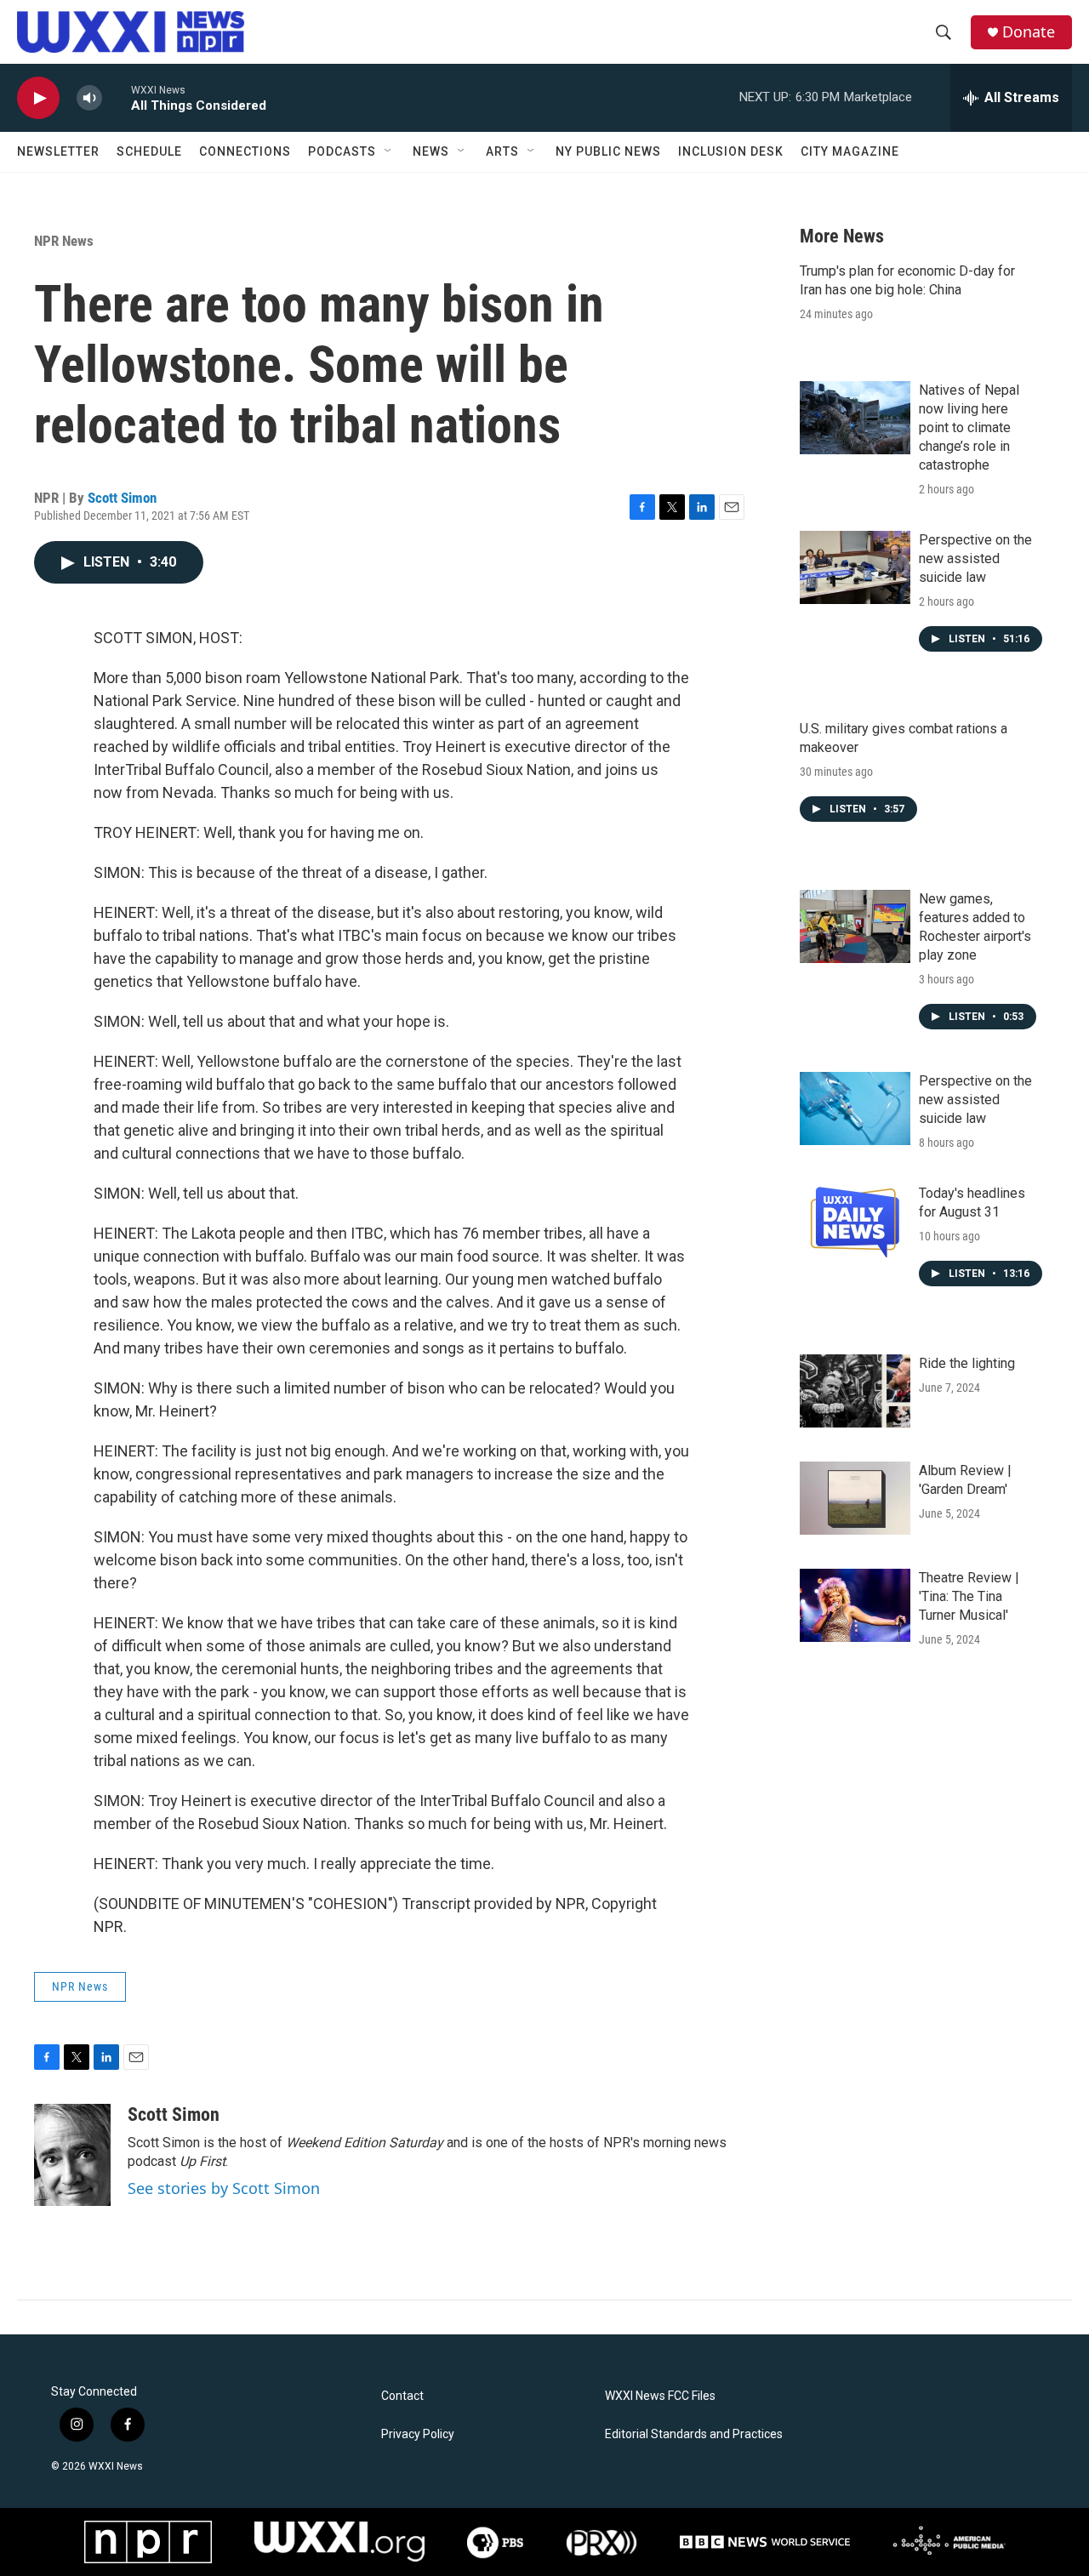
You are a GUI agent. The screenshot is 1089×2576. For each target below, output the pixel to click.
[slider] (117, 97)
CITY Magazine (850, 151)
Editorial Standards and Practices (694, 2434)
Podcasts (342, 151)
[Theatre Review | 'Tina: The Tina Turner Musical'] (855, 1605)
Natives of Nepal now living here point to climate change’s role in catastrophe (969, 427)
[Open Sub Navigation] (389, 151)
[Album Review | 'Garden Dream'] (855, 1498)
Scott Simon (122, 498)
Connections (245, 151)
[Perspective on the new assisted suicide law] (855, 567)
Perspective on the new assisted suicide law (975, 559)
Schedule (149, 151)
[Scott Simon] (72, 2155)
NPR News (64, 241)
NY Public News (608, 151)
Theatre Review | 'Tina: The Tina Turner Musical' (969, 1596)
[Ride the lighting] (855, 1391)
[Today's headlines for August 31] (855, 1221)
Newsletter (58, 151)
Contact (402, 2396)
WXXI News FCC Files (660, 2396)
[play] (38, 98)
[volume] (89, 98)
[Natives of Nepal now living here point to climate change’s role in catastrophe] (855, 418)
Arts (502, 151)
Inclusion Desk (731, 151)
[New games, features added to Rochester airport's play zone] (855, 926)
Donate (1029, 32)
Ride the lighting (967, 1363)
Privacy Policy (418, 2434)
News (431, 151)
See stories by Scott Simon (224, 2188)
